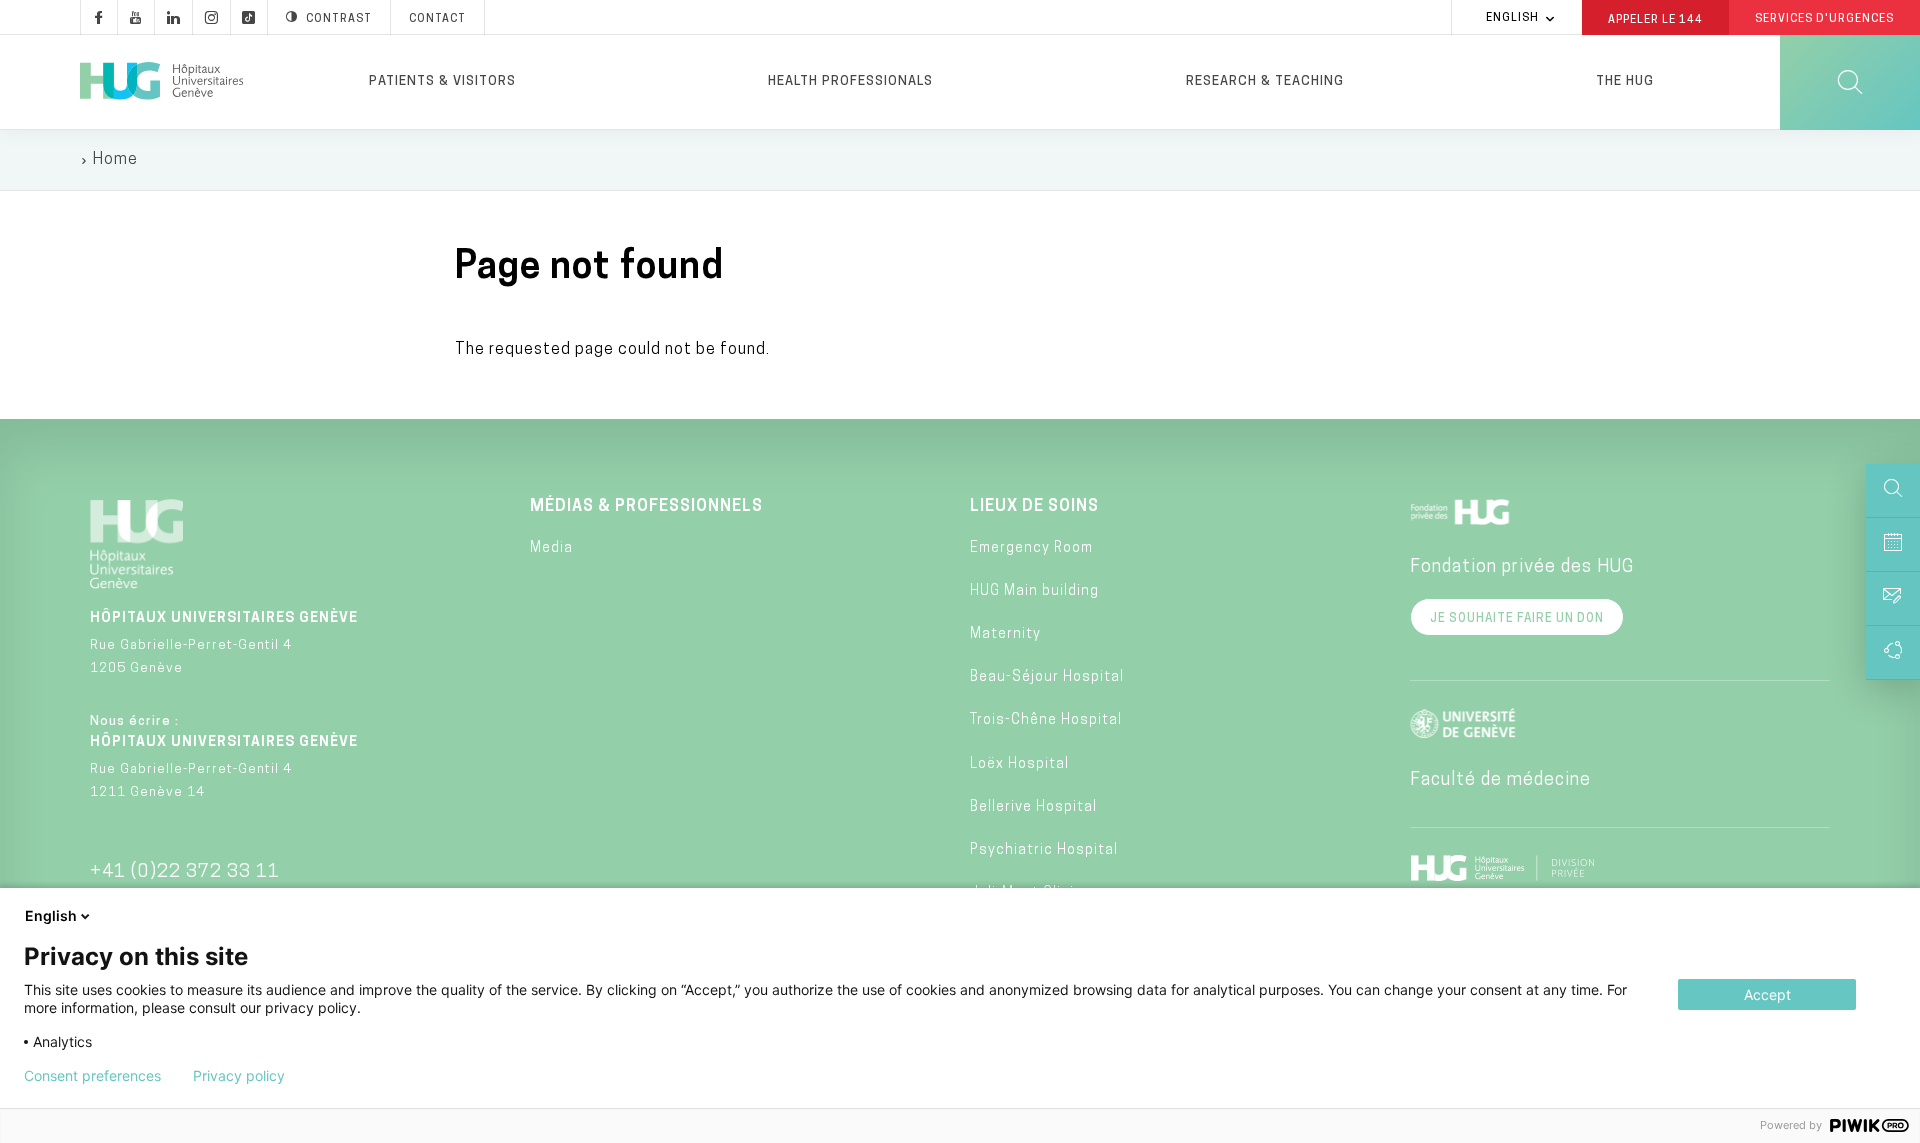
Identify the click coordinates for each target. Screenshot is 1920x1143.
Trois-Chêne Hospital (1046, 720)
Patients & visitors (442, 81)
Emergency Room (1031, 548)
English (1512, 18)
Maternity (1005, 634)
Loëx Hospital (1019, 764)
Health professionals (850, 81)
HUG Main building (1034, 591)
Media (551, 548)
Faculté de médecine (1500, 781)
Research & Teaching (1265, 81)
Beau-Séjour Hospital (1047, 677)
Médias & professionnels (646, 507)
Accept (1767, 994)
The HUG (1625, 81)
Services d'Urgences (1824, 19)
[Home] (161, 82)
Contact (437, 19)
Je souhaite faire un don (1517, 619)
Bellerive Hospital (1033, 807)
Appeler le (1655, 19)
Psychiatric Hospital (1044, 850)
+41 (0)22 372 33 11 (185, 873)
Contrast (339, 19)
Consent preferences (92, 1076)
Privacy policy (239, 1076)
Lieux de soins (1034, 507)
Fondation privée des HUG (1522, 568)
